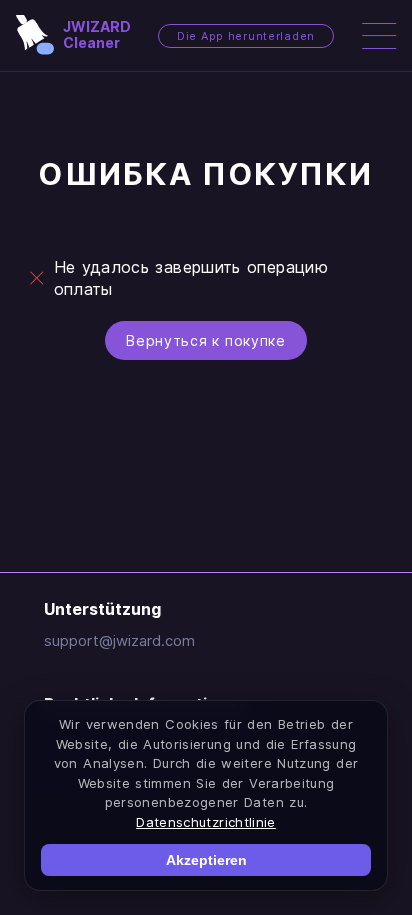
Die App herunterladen (246, 36)
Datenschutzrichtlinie (206, 822)
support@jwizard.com (119, 640)
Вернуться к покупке (206, 340)
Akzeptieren (206, 860)
